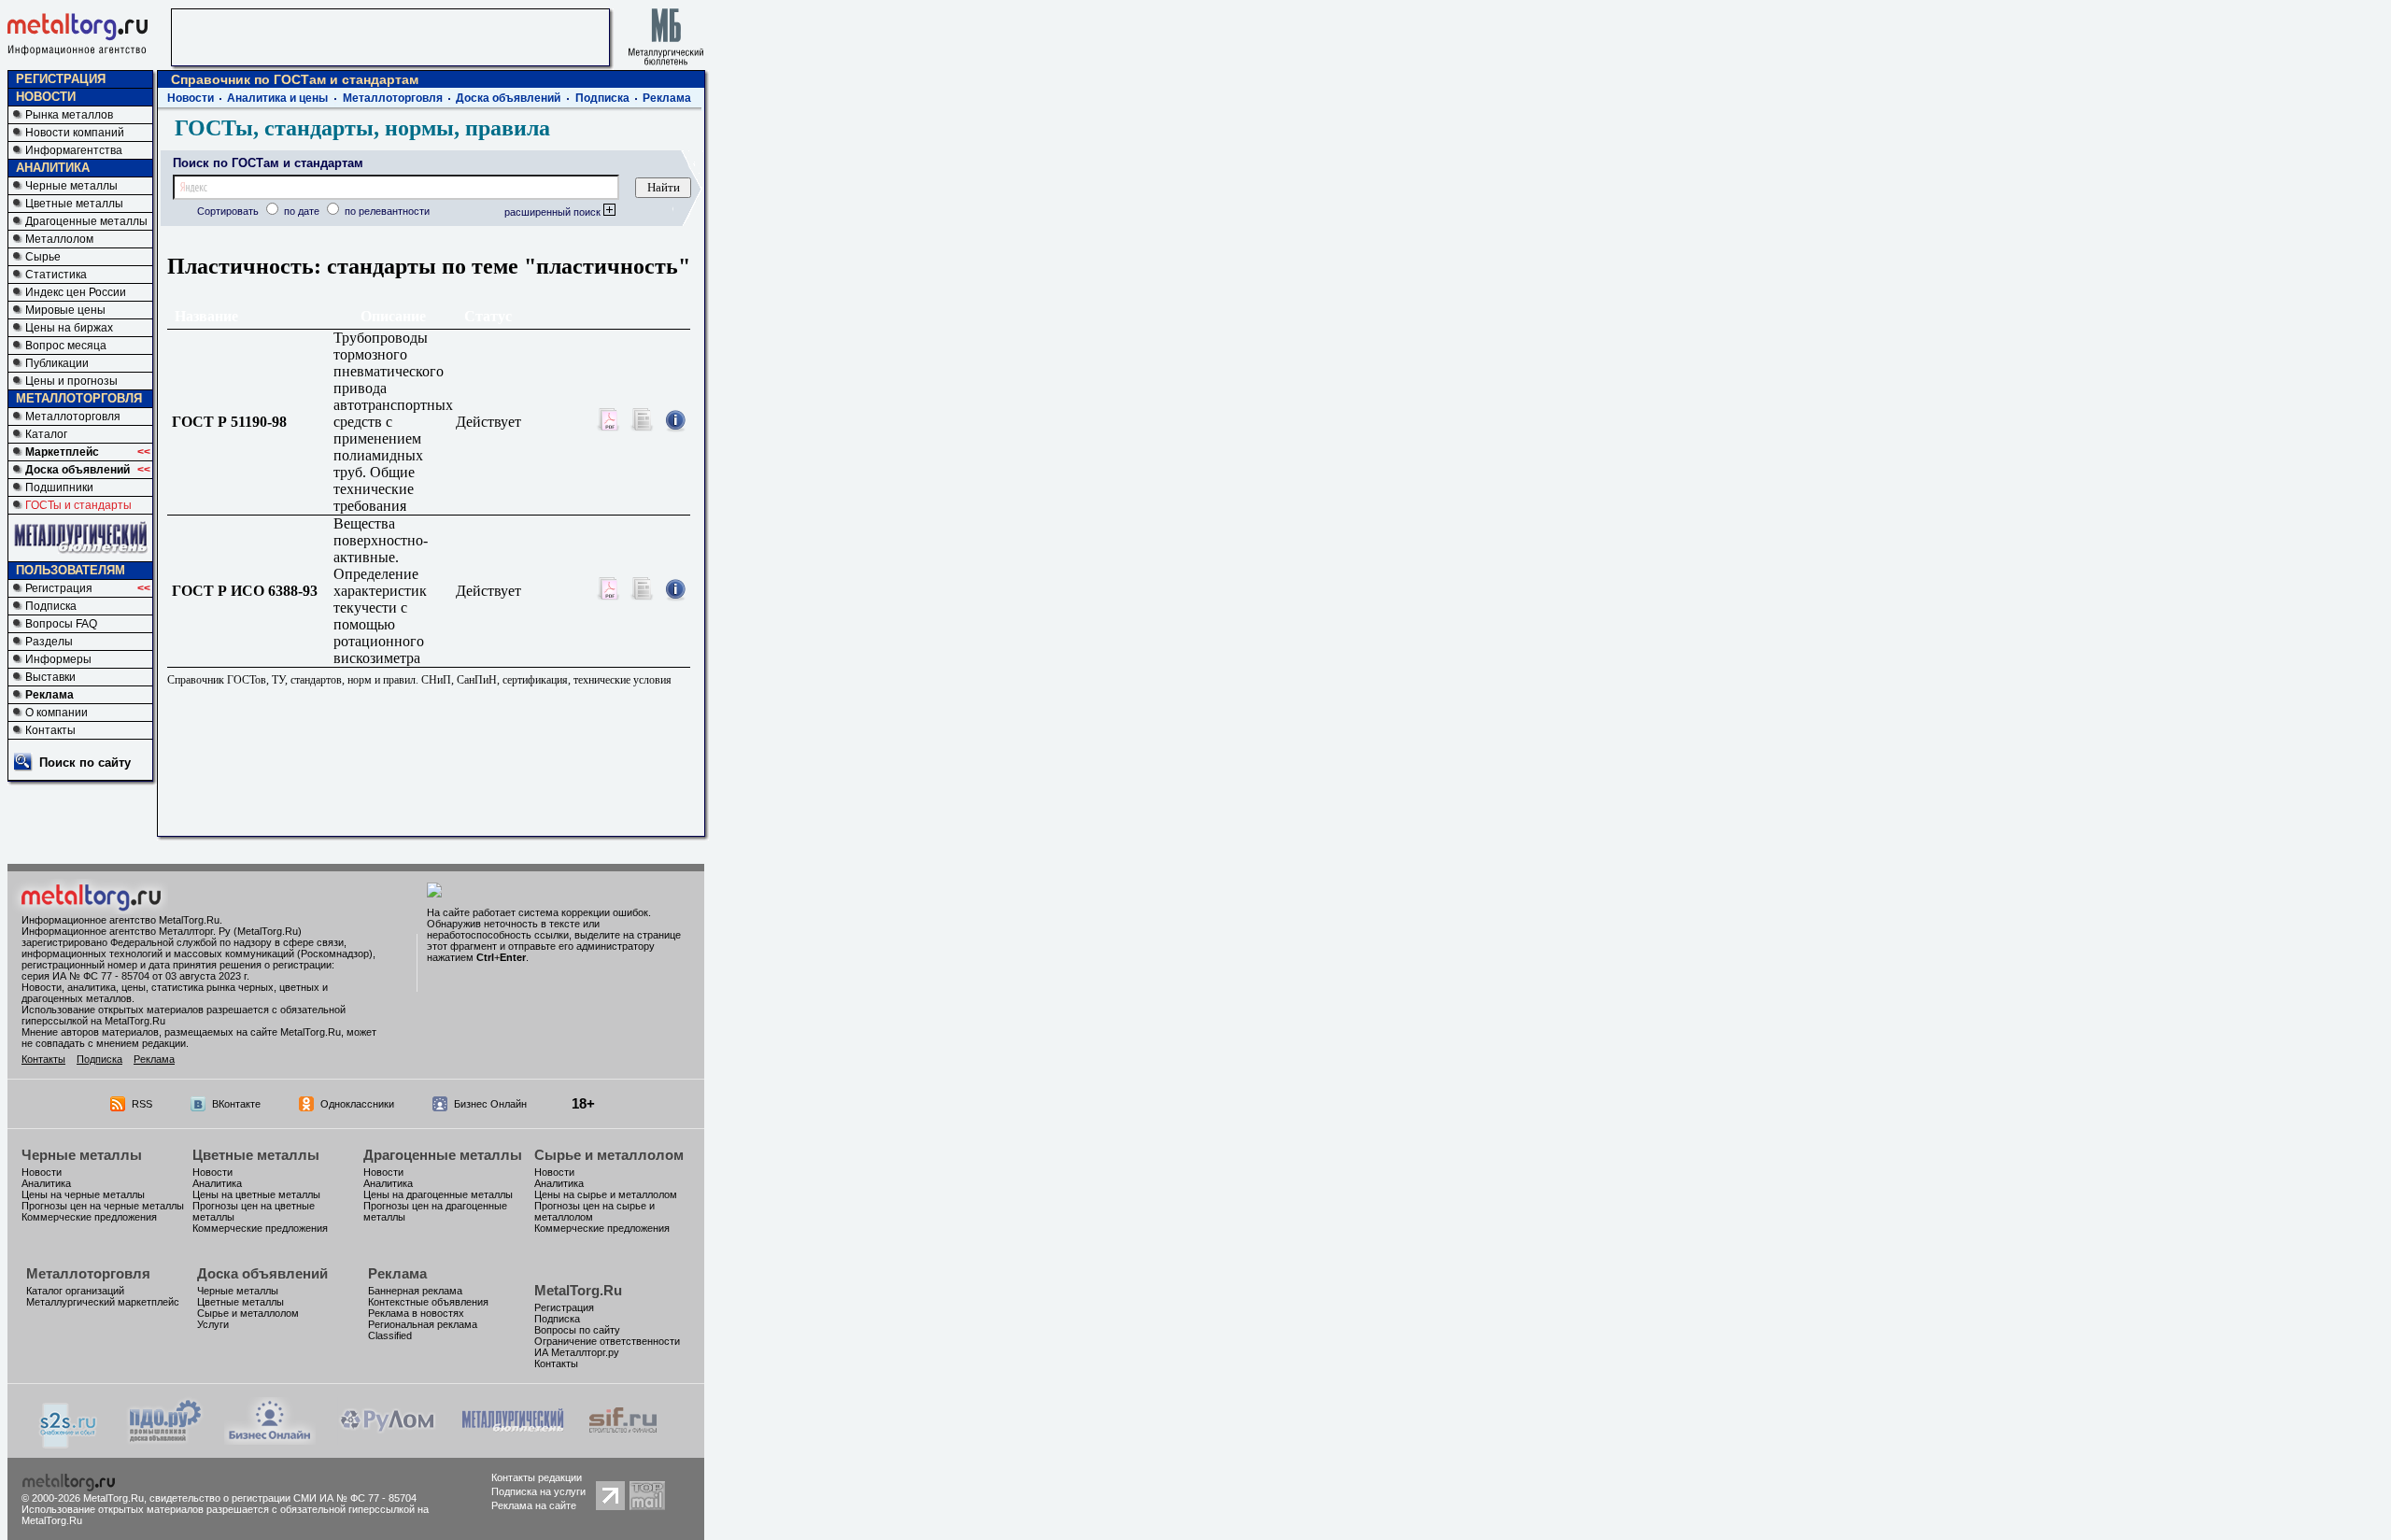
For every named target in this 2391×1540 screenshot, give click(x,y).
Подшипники (59, 487)
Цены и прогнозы (71, 381)
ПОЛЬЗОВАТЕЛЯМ (71, 570)
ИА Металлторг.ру (577, 1352)
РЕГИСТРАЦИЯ (61, 79)
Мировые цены (65, 310)
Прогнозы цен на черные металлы (103, 1206)
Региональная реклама (423, 1324)
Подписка (51, 606)
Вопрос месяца (66, 346)
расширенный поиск (554, 212)
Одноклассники (357, 1104)
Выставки (50, 677)
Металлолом (59, 239)
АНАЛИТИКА (53, 168)
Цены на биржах (69, 328)
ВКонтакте (236, 1104)
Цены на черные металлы (83, 1194)
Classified (390, 1335)
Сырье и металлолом (609, 1155)
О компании (57, 713)
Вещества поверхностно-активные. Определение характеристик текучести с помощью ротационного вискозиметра (381, 591)
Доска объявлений (78, 470)
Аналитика (46, 1183)
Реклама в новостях (416, 1313)
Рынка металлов (69, 115)
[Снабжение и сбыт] (69, 1443)
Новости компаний (75, 133)
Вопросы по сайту (577, 1330)
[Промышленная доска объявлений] (165, 1441)
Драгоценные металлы (86, 221)
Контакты (50, 730)
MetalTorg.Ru (578, 1290)
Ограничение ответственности (607, 1341)
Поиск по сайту (85, 763)
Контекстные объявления (428, 1302)
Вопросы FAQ (61, 624)
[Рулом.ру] (387, 1440)
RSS (142, 1104)
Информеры (58, 659)
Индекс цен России (76, 292)
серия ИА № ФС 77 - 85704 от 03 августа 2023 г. (135, 976)
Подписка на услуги (538, 1491)
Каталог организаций (75, 1291)
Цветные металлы (74, 204)
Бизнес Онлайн (490, 1104)
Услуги (213, 1324)
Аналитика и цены (277, 98)
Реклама (50, 695)
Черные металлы (71, 186)
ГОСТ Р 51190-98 (235, 422)
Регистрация (59, 588)
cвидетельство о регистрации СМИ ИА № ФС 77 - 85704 (283, 1498)
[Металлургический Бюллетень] (512, 1440)
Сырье (43, 257)
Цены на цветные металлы (256, 1194)
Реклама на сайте (534, 1505)
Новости (191, 98)
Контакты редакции (537, 1477)
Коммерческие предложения (89, 1217)
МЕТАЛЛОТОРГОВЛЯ (79, 398)
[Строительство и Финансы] (623, 1440)
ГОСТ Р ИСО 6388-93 (250, 591)
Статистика (56, 275)
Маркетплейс (62, 452)
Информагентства (74, 150)
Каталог (46, 434)
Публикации (57, 363)
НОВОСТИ (46, 97)
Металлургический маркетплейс (103, 1302)
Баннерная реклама (415, 1291)
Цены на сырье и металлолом (606, 1194)
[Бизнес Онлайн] (270, 1440)
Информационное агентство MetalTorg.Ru (120, 920)
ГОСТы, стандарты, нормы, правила (362, 128)
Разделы (49, 642)
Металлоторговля (73, 417)
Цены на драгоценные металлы (438, 1194)
